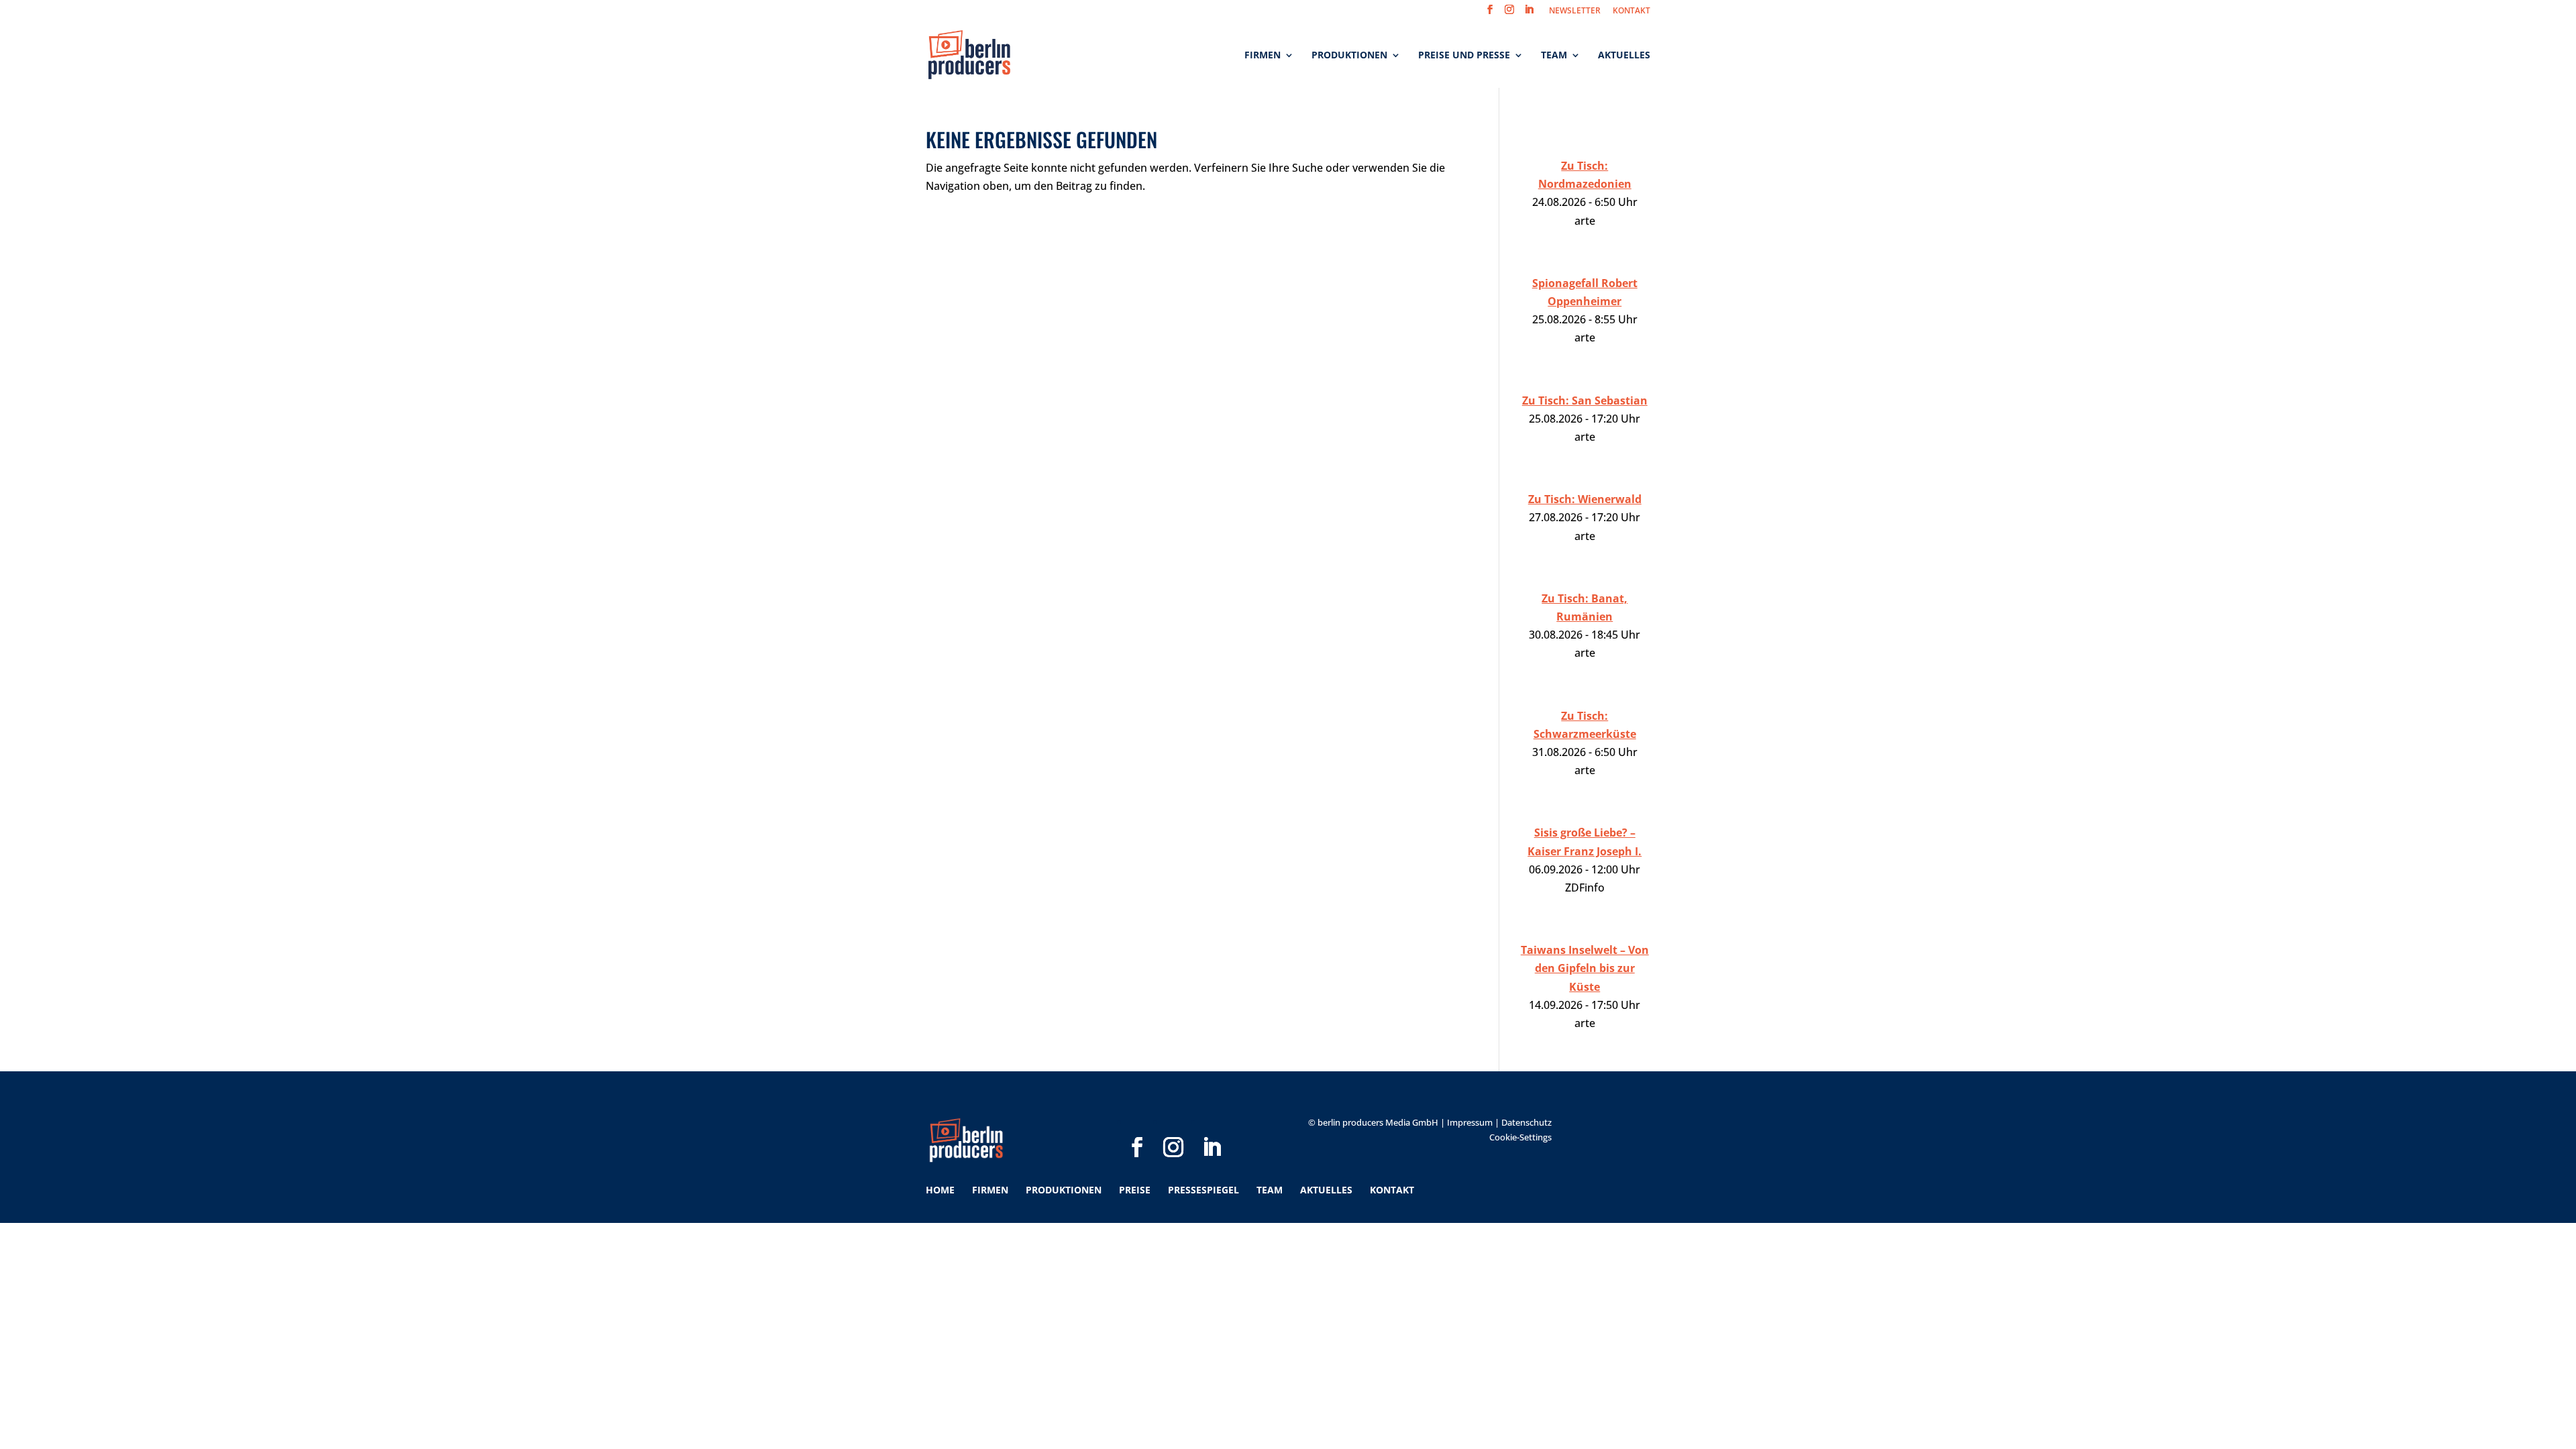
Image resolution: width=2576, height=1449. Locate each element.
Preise (1135, 1190)
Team (1554, 56)
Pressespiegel (1203, 1190)
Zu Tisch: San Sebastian (1585, 400)
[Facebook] (1137, 1126)
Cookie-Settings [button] (1520, 1137)
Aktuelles (1624, 56)
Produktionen (1349, 56)
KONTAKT (1631, 11)
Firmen (1263, 56)
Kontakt (1392, 1190)
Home (940, 1190)
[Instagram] (1173, 1126)
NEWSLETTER (1575, 11)
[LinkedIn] (1212, 1126)
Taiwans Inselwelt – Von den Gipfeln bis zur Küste (1585, 968)
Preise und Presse (1464, 56)
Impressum (1470, 1122)
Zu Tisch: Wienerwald (1585, 499)
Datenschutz (1526, 1122)
